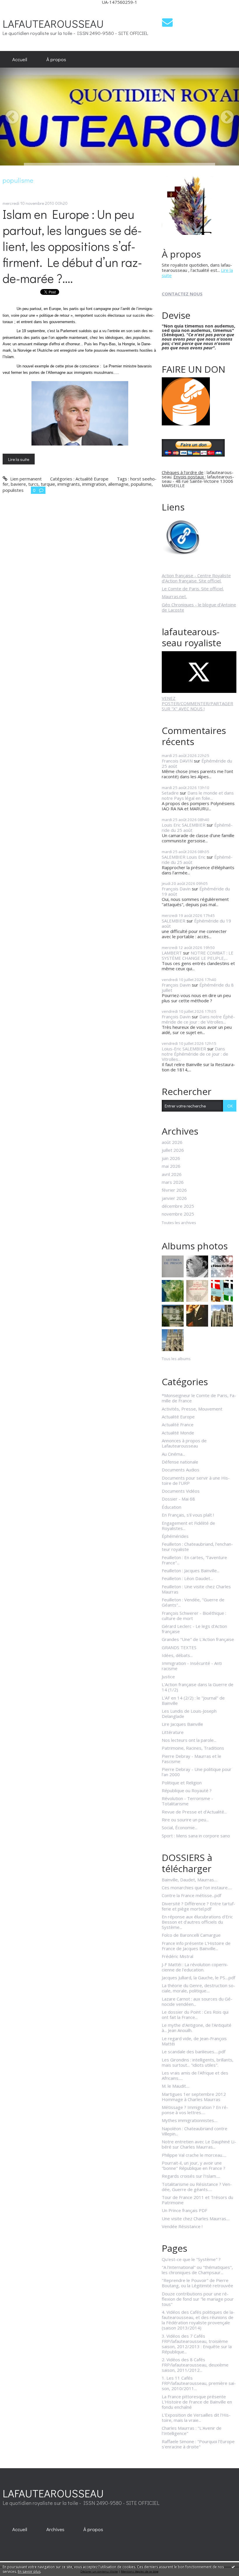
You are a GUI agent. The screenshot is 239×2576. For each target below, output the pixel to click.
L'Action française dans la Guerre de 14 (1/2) (198, 1687)
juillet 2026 (173, 1150)
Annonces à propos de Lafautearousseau (184, 1443)
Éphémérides (175, 1536)
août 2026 (172, 1142)
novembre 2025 (178, 1214)
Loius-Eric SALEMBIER (184, 1049)
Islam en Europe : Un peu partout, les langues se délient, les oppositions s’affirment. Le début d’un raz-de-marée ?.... (72, 246)
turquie (48, 484)
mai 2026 (171, 1166)
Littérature (173, 1732)
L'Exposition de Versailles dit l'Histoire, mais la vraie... (196, 2417)
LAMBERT (172, 953)
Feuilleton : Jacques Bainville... (191, 1570)
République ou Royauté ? (187, 1790)
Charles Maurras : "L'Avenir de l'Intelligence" (192, 2431)
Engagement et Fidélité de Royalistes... (188, 1526)
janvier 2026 (174, 1198)
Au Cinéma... (173, 1454)
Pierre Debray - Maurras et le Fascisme (191, 1759)
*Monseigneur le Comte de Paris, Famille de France (199, 1398)
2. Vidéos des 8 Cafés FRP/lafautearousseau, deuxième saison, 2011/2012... (195, 2365)
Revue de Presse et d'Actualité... (194, 1812)
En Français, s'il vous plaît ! (188, 1515)
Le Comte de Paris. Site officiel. (193, 589)
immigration (94, 484)
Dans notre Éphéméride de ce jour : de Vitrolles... (198, 1019)
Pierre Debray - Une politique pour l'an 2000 (197, 1772)
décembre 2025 (178, 1206)
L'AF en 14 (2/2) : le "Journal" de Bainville (193, 1700)
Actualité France (178, 1425)
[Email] (167, 22)
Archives (55, 2529)
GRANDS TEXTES (179, 1647)
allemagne (118, 484)
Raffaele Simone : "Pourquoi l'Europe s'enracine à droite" (198, 2444)
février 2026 (174, 1190)
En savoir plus (29, 2571)
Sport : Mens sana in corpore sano (196, 1836)
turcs (33, 484)
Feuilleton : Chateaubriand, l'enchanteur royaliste (197, 1547)
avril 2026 (172, 1174)
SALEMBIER (174, 921)
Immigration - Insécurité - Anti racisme (192, 1666)
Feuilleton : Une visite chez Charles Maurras (196, 1589)
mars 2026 (173, 1182)
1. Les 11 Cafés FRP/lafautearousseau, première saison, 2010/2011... (199, 2383)
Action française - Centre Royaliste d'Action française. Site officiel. (196, 578)
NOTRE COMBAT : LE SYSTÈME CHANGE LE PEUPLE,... (198, 955)
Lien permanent (25, 479)
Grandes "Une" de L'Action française (198, 1639)
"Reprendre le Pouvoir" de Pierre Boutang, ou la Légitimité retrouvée (197, 2283)
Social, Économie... (180, 1827)
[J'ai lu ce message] (233, 2567)
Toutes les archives (179, 1223)
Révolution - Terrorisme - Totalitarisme (187, 1801)
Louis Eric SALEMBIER (184, 825)
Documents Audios (181, 1470)
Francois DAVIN (177, 761)
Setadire (170, 793)
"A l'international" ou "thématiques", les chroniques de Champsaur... (197, 2270)
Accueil (20, 59)
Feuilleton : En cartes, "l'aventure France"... (194, 1560)
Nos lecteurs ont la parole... (189, 1740)
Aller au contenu (19, 9)
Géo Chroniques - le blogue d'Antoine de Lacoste (199, 607)
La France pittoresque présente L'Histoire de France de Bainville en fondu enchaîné (197, 2402)
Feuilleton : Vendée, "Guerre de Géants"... (193, 1602)
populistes (13, 490)
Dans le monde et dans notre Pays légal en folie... (198, 795)
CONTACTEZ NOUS (182, 294)
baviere (18, 484)
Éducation (172, 1507)
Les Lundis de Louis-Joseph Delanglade (189, 1714)
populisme (141, 484)
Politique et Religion (182, 1783)
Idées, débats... (177, 1655)
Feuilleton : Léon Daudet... (187, 1578)
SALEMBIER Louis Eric (184, 857)
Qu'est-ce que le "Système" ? (191, 2259)
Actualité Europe (92, 479)
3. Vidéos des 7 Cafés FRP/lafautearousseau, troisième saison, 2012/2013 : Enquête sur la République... (197, 2344)
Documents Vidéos (181, 1491)
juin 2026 (171, 1158)
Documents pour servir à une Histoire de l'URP (196, 1480)
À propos (56, 59)
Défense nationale (180, 1462)
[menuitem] (20, 59)
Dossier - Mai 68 (178, 1499)
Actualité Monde (178, 1433)
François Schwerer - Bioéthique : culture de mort (194, 1616)
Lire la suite (19, 459)
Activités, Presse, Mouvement (192, 1409)
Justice (168, 1677)
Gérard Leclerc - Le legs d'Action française (194, 1629)
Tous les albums (176, 1359)
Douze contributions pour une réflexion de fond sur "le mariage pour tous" (198, 2299)
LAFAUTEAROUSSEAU (53, 23)
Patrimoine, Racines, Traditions (193, 1748)
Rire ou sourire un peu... (185, 1820)
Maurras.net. (174, 596)
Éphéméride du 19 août (196, 923)
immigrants (69, 484)
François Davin (176, 889)
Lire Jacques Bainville (182, 1724)
